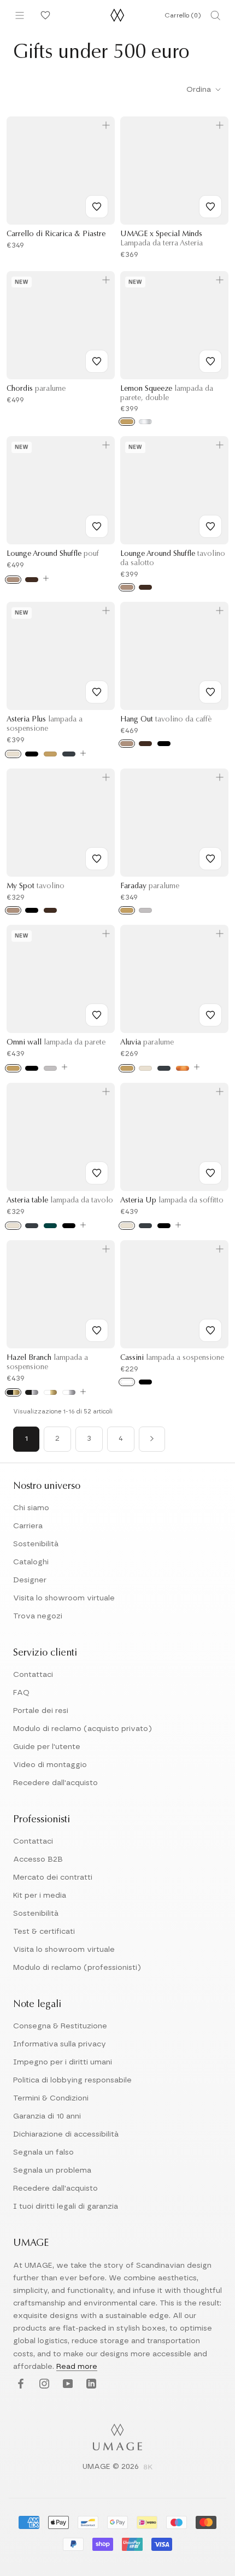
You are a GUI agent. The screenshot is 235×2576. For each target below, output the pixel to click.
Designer (30, 1580)
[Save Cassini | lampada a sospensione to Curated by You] (210, 1330)
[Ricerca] (215, 15)
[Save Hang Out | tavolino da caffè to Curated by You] (210, 692)
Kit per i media (40, 1896)
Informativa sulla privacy (60, 2044)
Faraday (150, 887)
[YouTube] (66, 2384)
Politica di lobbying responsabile (72, 2080)
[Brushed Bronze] (183, 1068)
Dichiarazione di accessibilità (66, 2134)
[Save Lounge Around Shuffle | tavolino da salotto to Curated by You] (210, 526)
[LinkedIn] (90, 2384)
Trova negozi (38, 1616)
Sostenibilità (36, 1544)
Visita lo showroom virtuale (64, 1598)
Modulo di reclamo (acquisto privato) (83, 1729)
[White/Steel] (69, 1392)
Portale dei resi (41, 1711)
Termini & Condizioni (51, 2098)
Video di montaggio (50, 1765)
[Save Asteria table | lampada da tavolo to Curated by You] (97, 1173)
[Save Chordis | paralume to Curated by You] (97, 361)
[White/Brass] (50, 1392)
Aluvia (147, 1043)
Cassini (172, 1358)
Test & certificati (44, 1932)
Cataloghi (31, 1562)
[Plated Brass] (127, 422)
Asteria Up (172, 1201)
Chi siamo (31, 1508)
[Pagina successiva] (152, 1439)
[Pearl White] (13, 754)
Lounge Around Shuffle (53, 554)
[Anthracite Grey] (69, 754)
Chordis (36, 389)
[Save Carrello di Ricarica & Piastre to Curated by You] (97, 207)
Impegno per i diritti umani (63, 2062)
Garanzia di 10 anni (47, 2116)
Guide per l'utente (47, 1747)
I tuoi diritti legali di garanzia (66, 2207)
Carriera (28, 1526)
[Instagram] (43, 2384)
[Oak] (13, 580)
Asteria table (60, 1201)
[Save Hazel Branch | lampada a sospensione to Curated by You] (97, 1330)
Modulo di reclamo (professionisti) (77, 1968)
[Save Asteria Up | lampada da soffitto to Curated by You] (210, 1173)
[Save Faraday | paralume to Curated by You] (210, 859)
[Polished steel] (145, 422)
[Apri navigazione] (20, 15)
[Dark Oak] (32, 580)
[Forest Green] (50, 1226)
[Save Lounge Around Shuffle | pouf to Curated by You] (97, 526)
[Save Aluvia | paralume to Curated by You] (210, 1015)
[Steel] (145, 910)
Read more (77, 2367)
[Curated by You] (44, 15)
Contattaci (33, 1675)
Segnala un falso (43, 2152)
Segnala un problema (52, 2170)
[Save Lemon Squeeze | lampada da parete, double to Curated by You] (210, 361)
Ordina (200, 90)
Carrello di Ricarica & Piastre (56, 234)
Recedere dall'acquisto (55, 1783)
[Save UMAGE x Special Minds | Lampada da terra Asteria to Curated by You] (210, 207)
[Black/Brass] (13, 1392)
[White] (127, 1382)
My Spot (36, 887)
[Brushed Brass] (13, 1068)
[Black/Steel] (32, 1392)
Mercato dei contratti (53, 1877)
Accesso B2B (38, 1859)
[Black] (32, 754)
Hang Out (166, 720)
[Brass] (50, 754)
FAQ (21, 1693)
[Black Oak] (164, 744)
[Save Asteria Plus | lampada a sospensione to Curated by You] (97, 692)
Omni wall (56, 1043)
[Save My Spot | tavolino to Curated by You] (97, 859)
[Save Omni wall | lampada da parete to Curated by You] (97, 1015)
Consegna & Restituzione (60, 2026)
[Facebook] (19, 2384)
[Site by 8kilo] (148, 2468)
